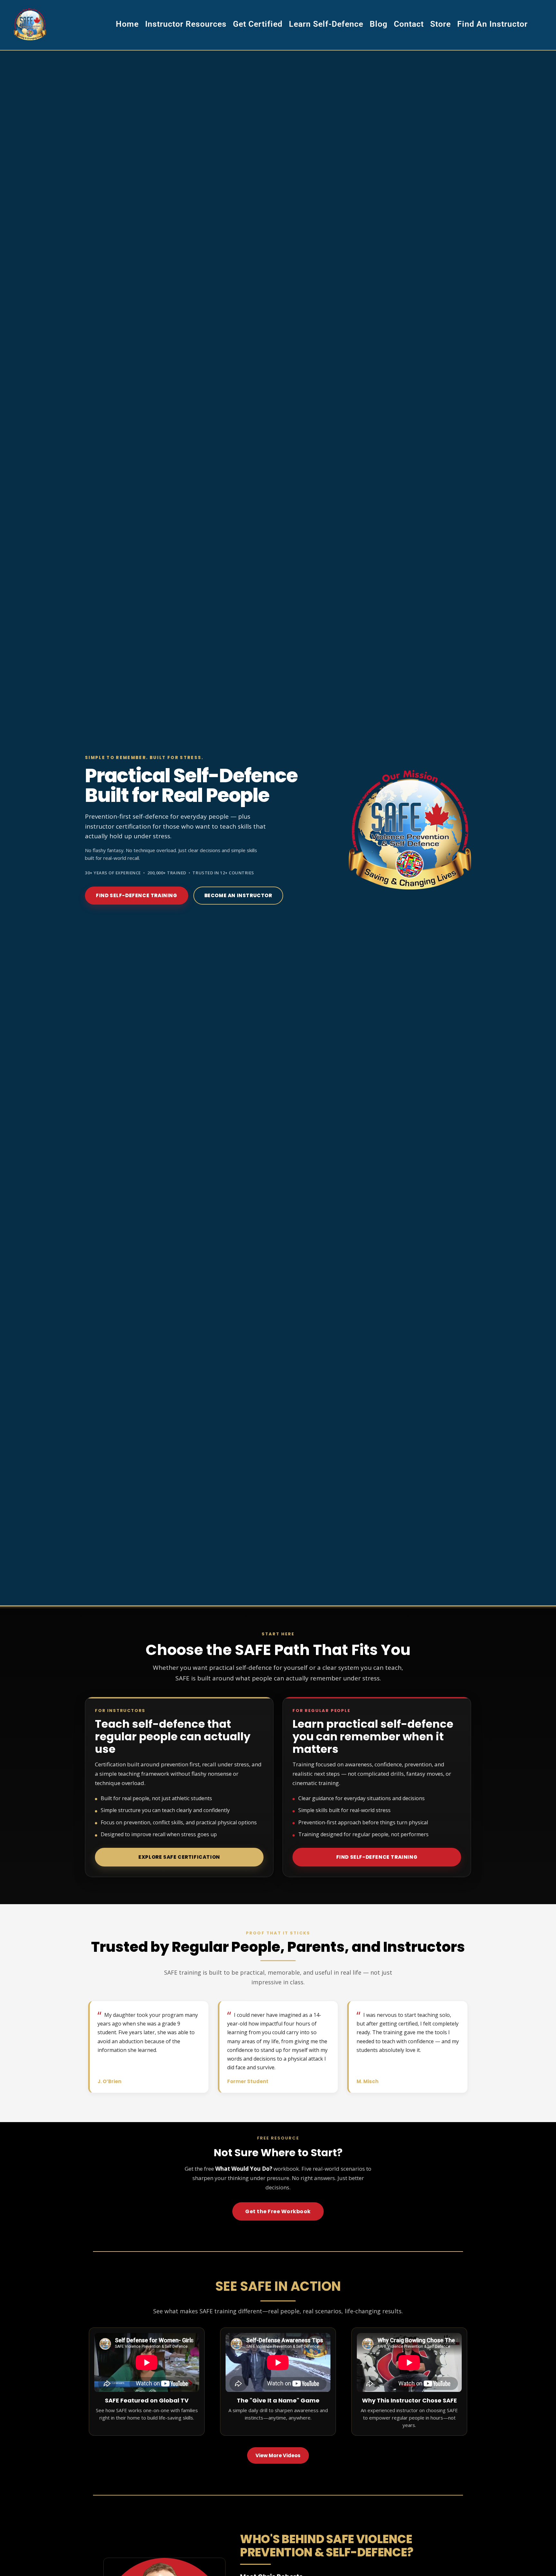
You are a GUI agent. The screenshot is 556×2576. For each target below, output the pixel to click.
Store (440, 24)
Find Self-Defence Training (137, 895)
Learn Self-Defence (326, 24)
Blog (379, 24)
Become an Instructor (238, 895)
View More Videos (278, 2455)
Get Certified (258, 24)
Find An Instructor (492, 24)
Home (127, 24)
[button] (179, 1857)
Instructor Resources (186, 24)
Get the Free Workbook (278, 2211)
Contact (409, 24)
